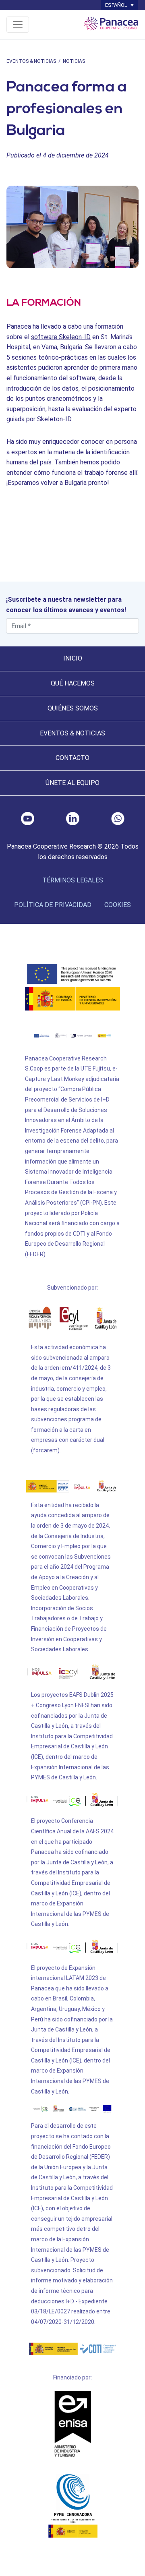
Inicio (73, 658)
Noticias (74, 61)
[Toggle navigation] (18, 25)
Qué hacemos (73, 683)
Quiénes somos (73, 708)
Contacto (72, 758)
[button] (119, 5)
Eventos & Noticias (31, 61)
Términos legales (73, 880)
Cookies (118, 905)
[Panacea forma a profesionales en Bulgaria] (72, 227)
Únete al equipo (72, 783)
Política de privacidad (53, 905)
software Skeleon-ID (61, 337)
